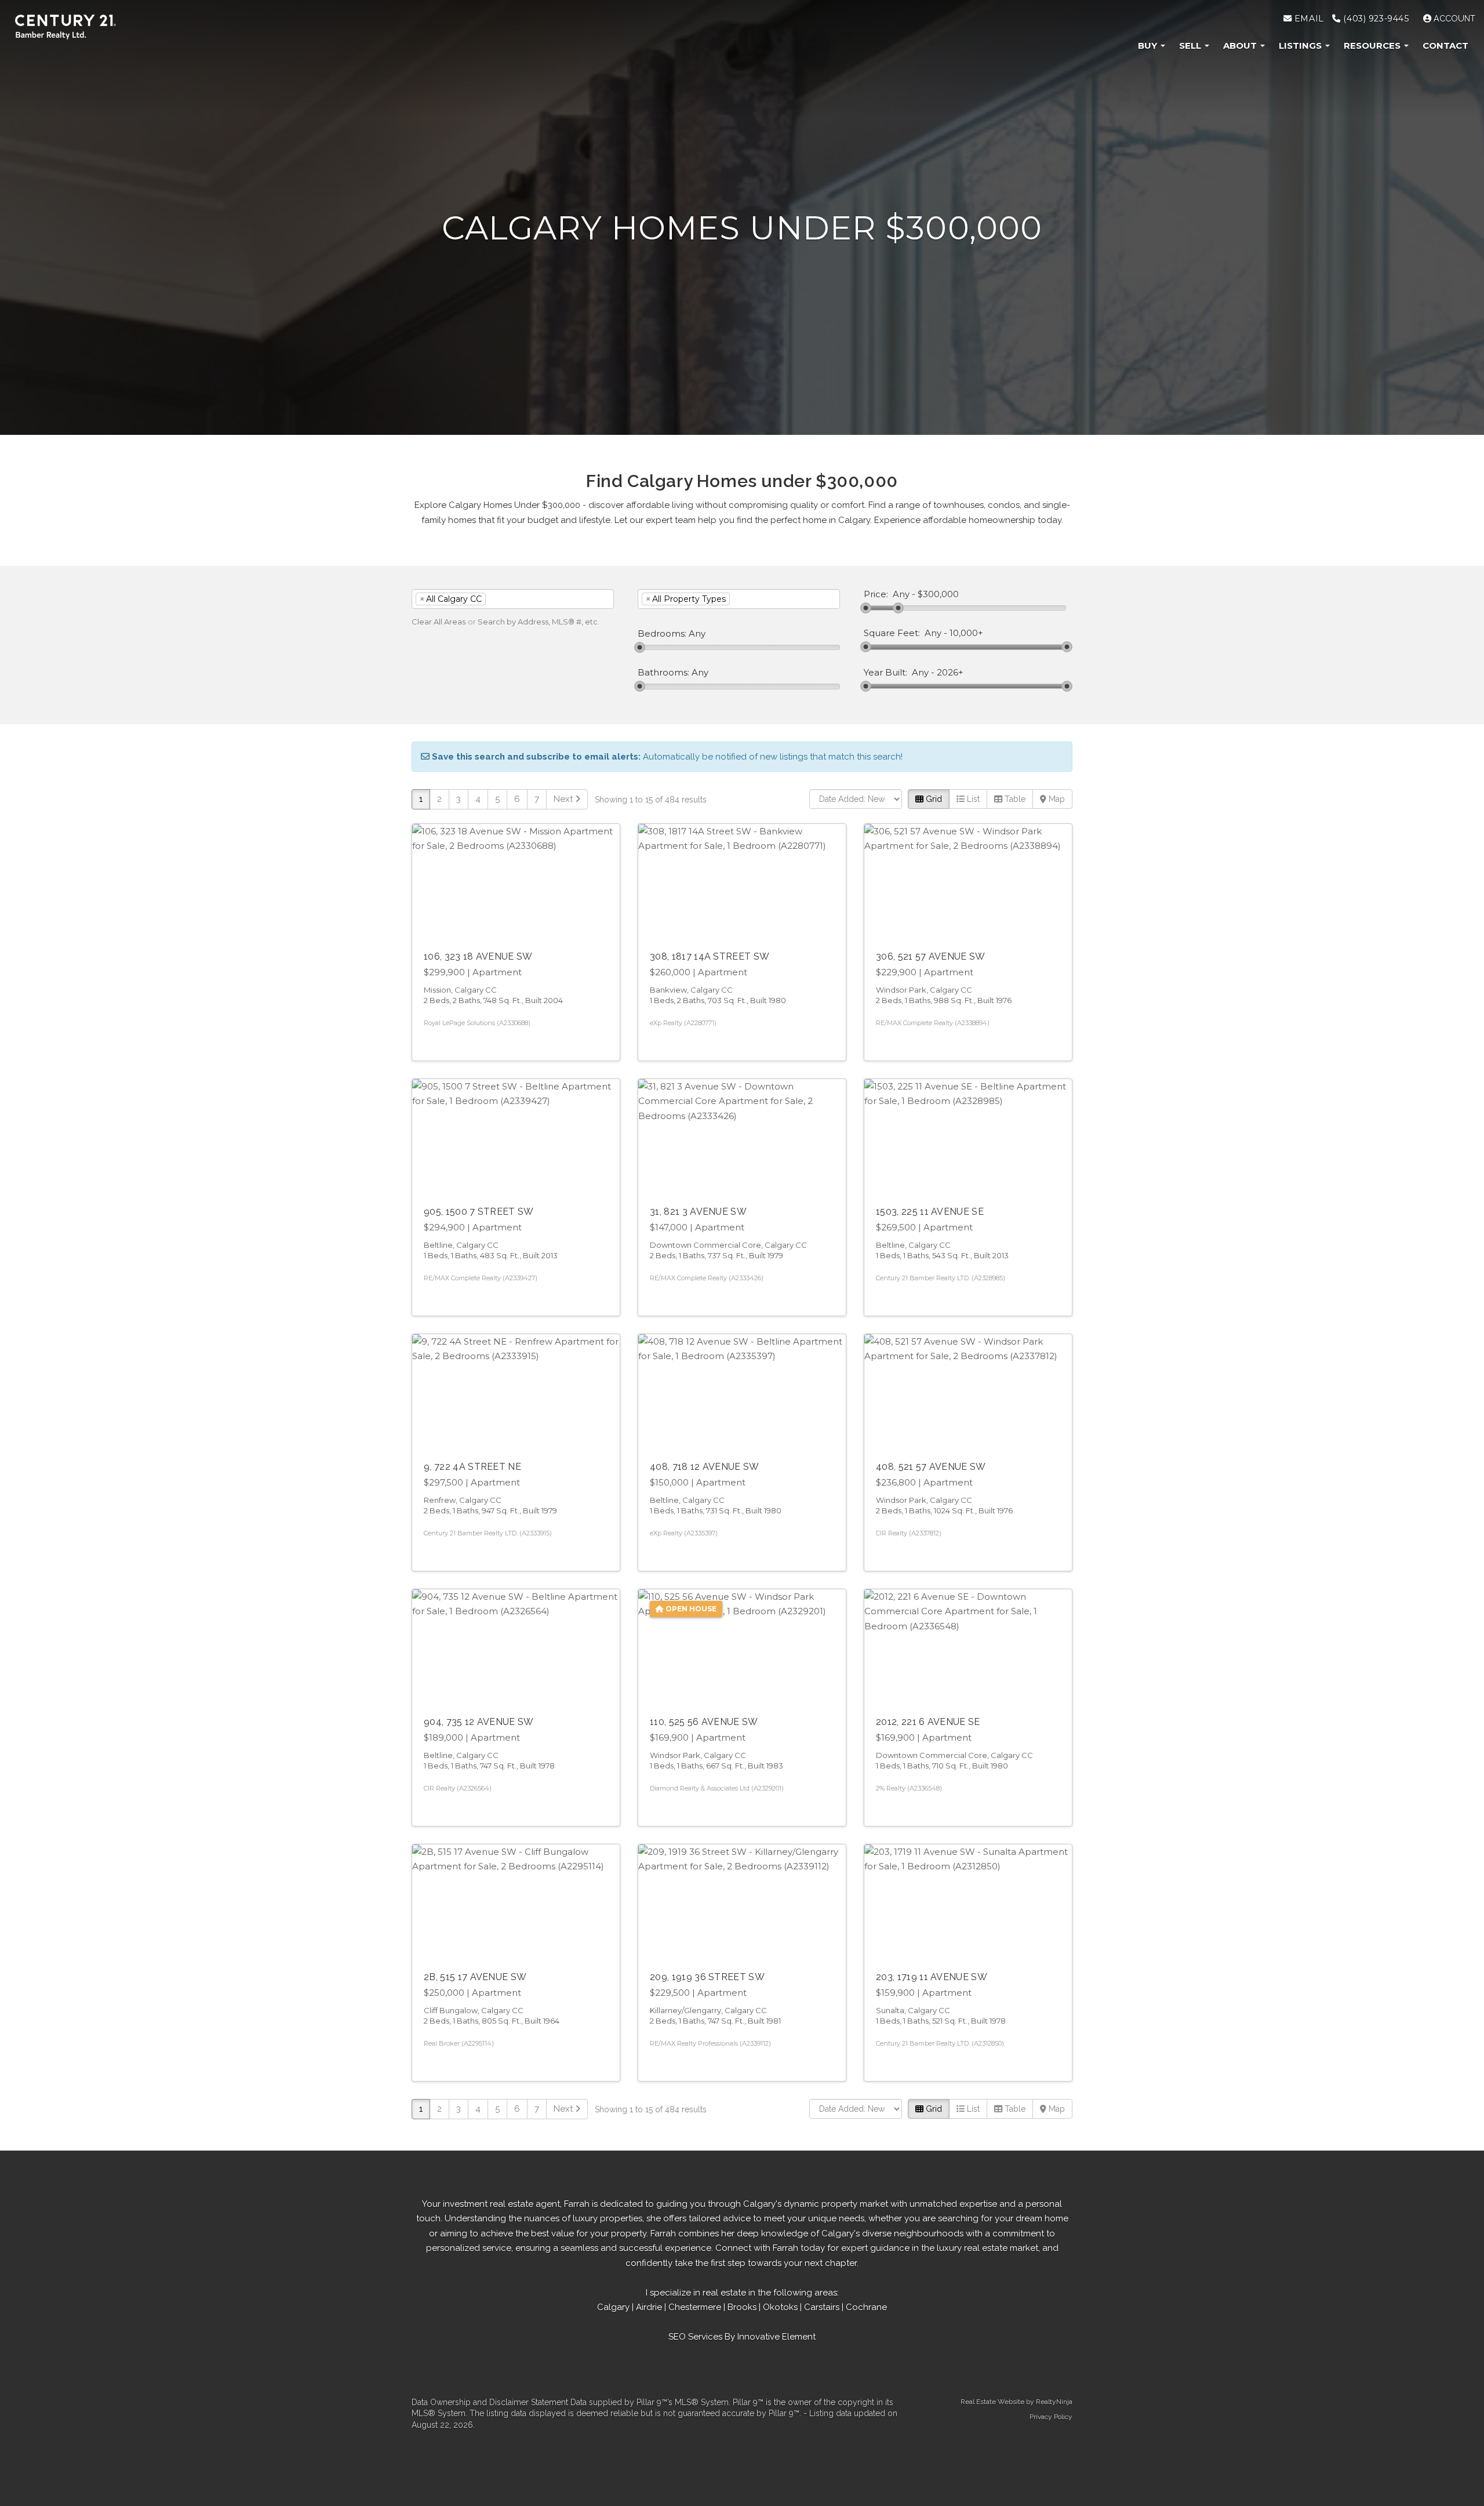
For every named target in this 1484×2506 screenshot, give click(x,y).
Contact (1445, 46)
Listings (1301, 46)
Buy (1149, 46)
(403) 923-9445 (1375, 19)
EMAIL (1307, 19)
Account (1453, 19)
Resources (1373, 46)
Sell (1191, 46)
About (1241, 46)
